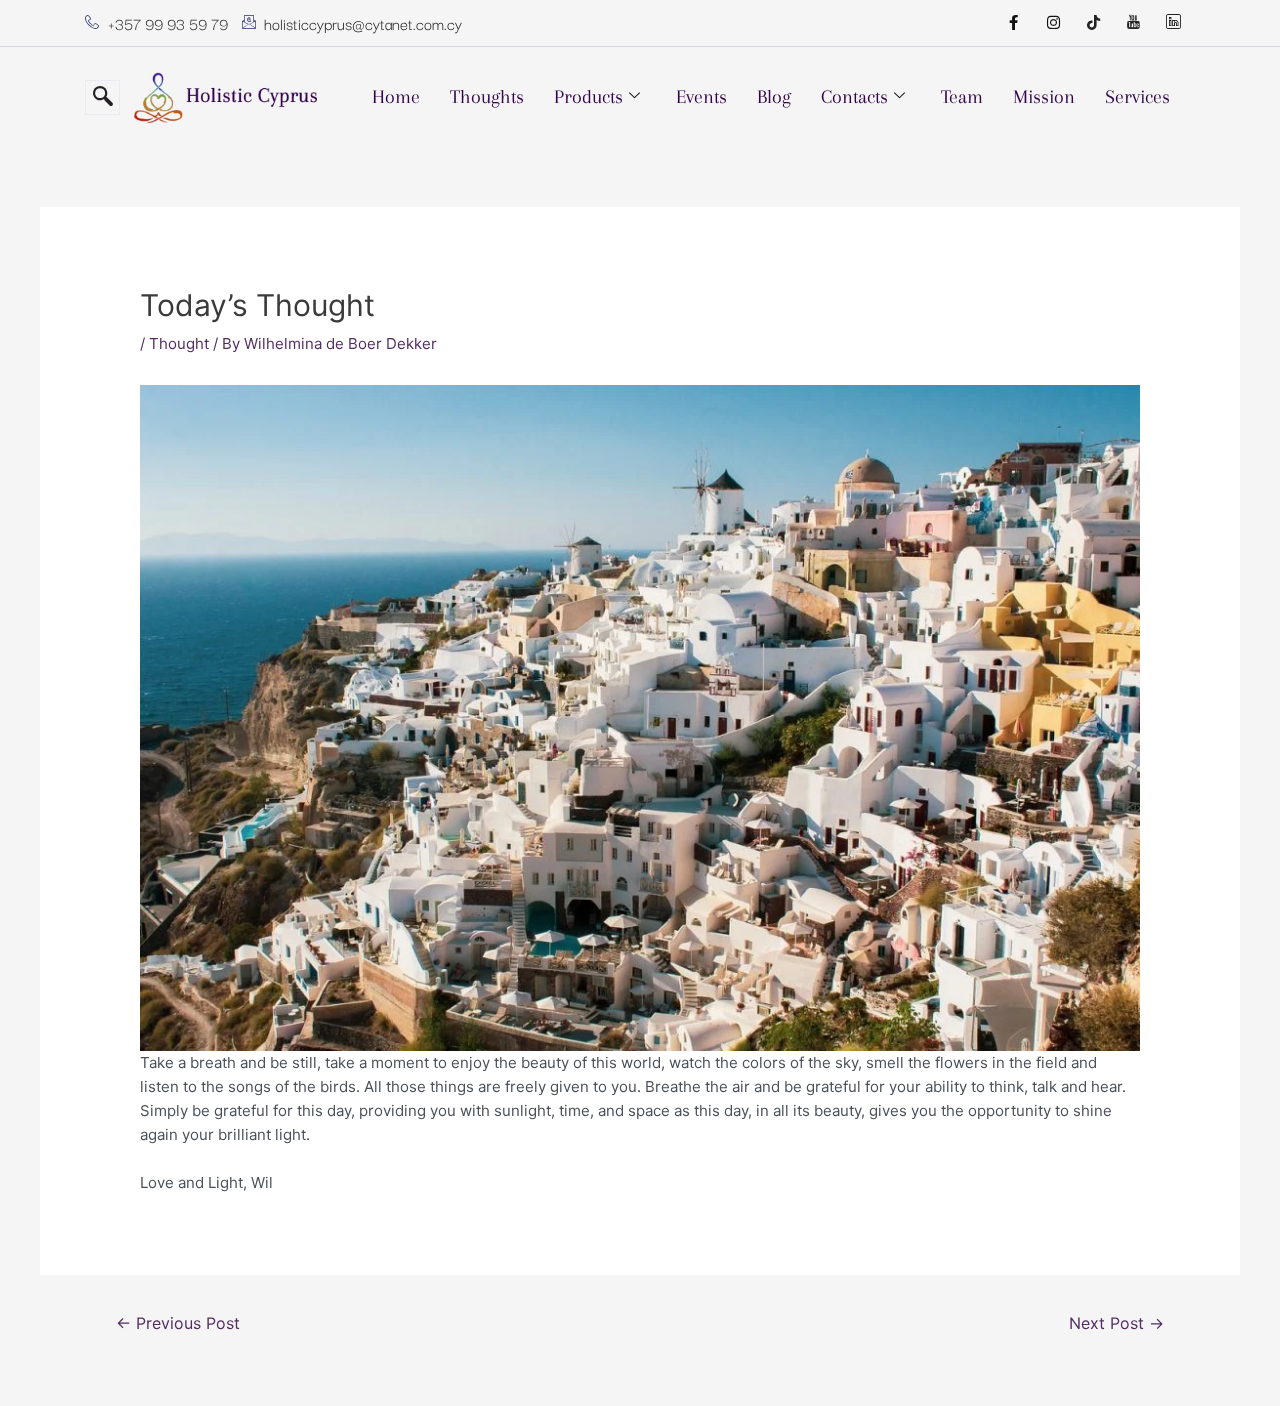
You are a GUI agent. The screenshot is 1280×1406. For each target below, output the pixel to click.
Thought (179, 343)
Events (701, 97)
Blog (774, 97)
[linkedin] (1173, 23)
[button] (102, 97)
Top (1232, 1358)
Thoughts (487, 97)
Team (962, 97)
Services (1137, 97)
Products (588, 97)
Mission (1044, 97)
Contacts (854, 97)
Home (396, 97)
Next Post (1116, 1323)
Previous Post (178, 1323)
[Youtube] (1133, 23)
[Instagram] (1053, 23)
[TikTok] (1093, 23)
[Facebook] (1013, 23)
